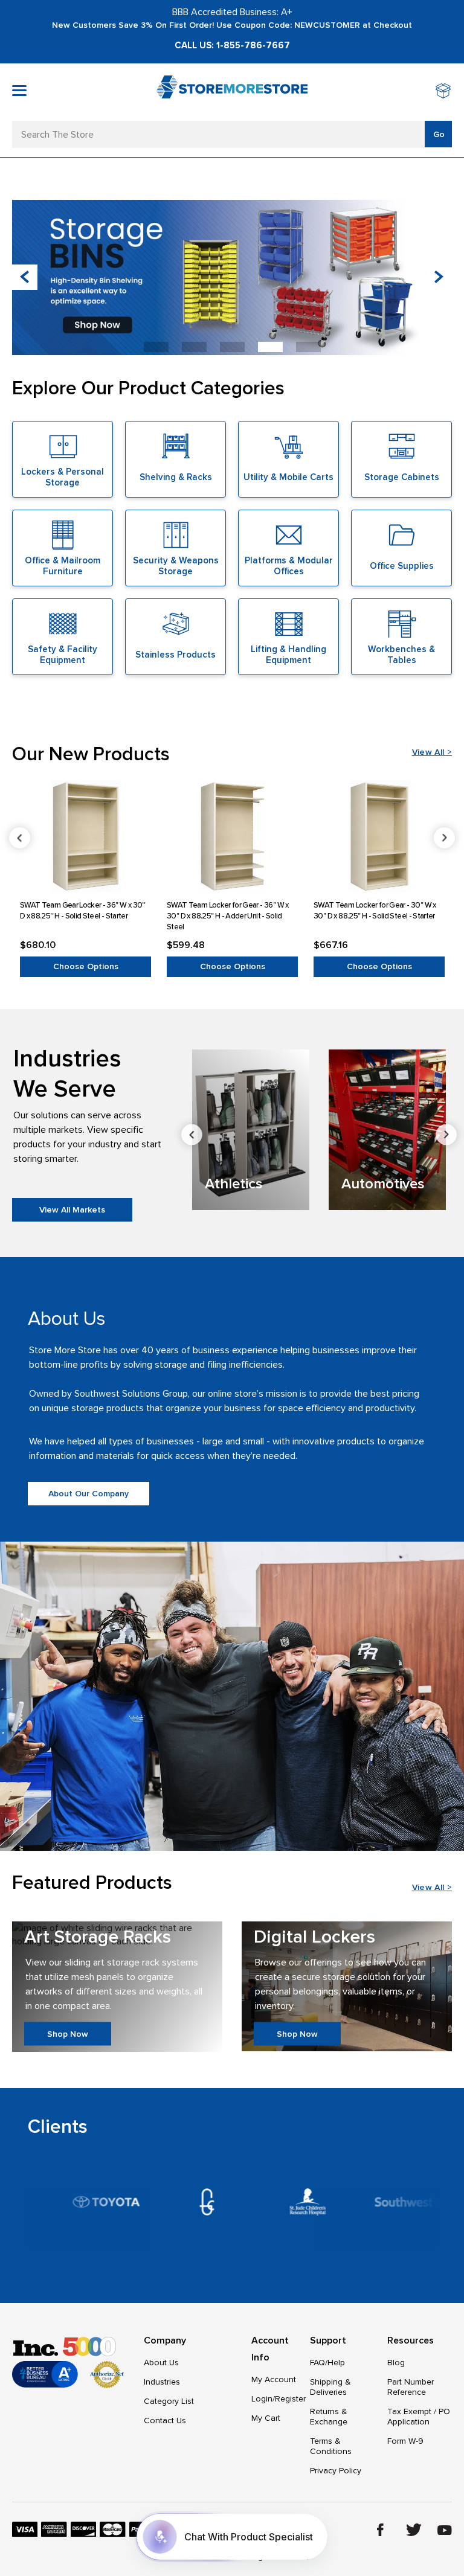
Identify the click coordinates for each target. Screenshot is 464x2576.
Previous (20, 838)
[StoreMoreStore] (232, 92)
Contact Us (165, 2421)
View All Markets (72, 1210)
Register (290, 2399)
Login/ (263, 2399)
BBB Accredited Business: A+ (232, 12)
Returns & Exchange (329, 2417)
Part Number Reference (411, 2387)
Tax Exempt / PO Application (419, 2417)
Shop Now (68, 2033)
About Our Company (89, 1494)
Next (444, 838)
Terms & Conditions (331, 2446)
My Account (274, 2379)
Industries (162, 2382)
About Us (161, 2363)
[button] (439, 277)
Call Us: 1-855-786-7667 (232, 45)
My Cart (266, 2418)
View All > (432, 752)
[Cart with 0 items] (444, 92)
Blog (396, 2363)
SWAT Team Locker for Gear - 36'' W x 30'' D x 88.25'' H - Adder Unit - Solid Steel (228, 916)
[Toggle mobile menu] (19, 91)
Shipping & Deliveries (330, 2387)
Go (439, 134)
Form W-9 (405, 2441)
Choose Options (86, 966)
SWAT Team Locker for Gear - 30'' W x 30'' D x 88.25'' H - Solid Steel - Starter (375, 911)
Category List (169, 2401)
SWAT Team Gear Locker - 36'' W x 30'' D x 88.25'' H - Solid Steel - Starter (82, 911)
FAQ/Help (327, 2363)
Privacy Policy (336, 2471)
